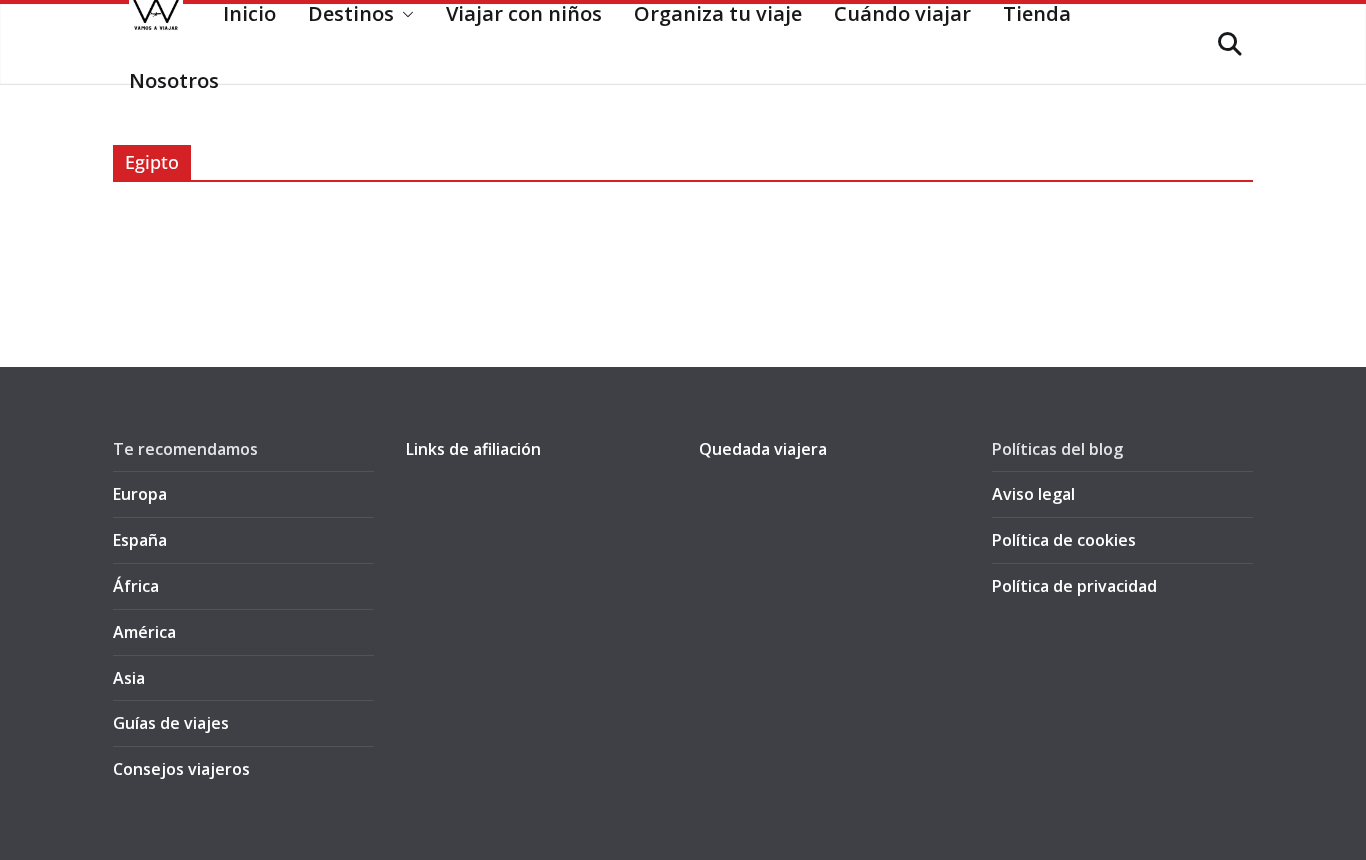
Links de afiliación (473, 449)
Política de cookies (1064, 540)
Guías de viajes (171, 723)
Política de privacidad (1074, 586)
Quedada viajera (763, 449)
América (144, 632)
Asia (129, 678)
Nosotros (174, 80)
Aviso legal (1033, 494)
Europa (140, 494)
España (140, 540)
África (136, 586)
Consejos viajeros (181, 769)
